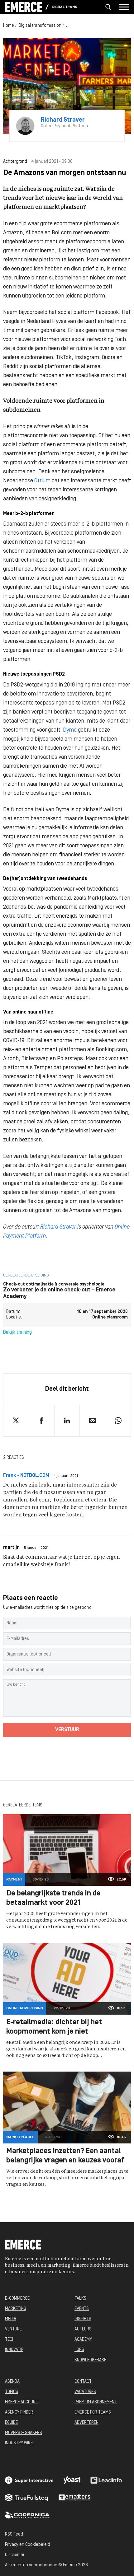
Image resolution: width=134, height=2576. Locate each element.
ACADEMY (83, 2340)
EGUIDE (11, 2423)
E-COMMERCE (17, 2299)
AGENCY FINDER (19, 2412)
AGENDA (12, 2382)
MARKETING (16, 2309)
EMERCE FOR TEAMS (93, 2412)
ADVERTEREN (86, 2423)
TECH (10, 2340)
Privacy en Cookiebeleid (28, 2545)
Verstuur (67, 1730)
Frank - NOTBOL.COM (26, 1476)
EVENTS (82, 2309)
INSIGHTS (83, 2319)
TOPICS (12, 2392)
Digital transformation (64, 7)
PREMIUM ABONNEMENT (96, 2402)
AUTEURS (83, 2329)
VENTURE (13, 2329)
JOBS (79, 2350)
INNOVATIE (14, 2350)
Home (9, 26)
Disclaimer (15, 2555)
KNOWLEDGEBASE (90, 2360)
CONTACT (83, 2382)
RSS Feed (14, 2534)
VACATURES (85, 2392)
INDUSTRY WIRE (19, 2443)
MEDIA (11, 2319)
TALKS (80, 2299)
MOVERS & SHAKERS (24, 2433)
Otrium (42, 481)
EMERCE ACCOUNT (22, 2402)
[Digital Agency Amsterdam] (29, 2480)
